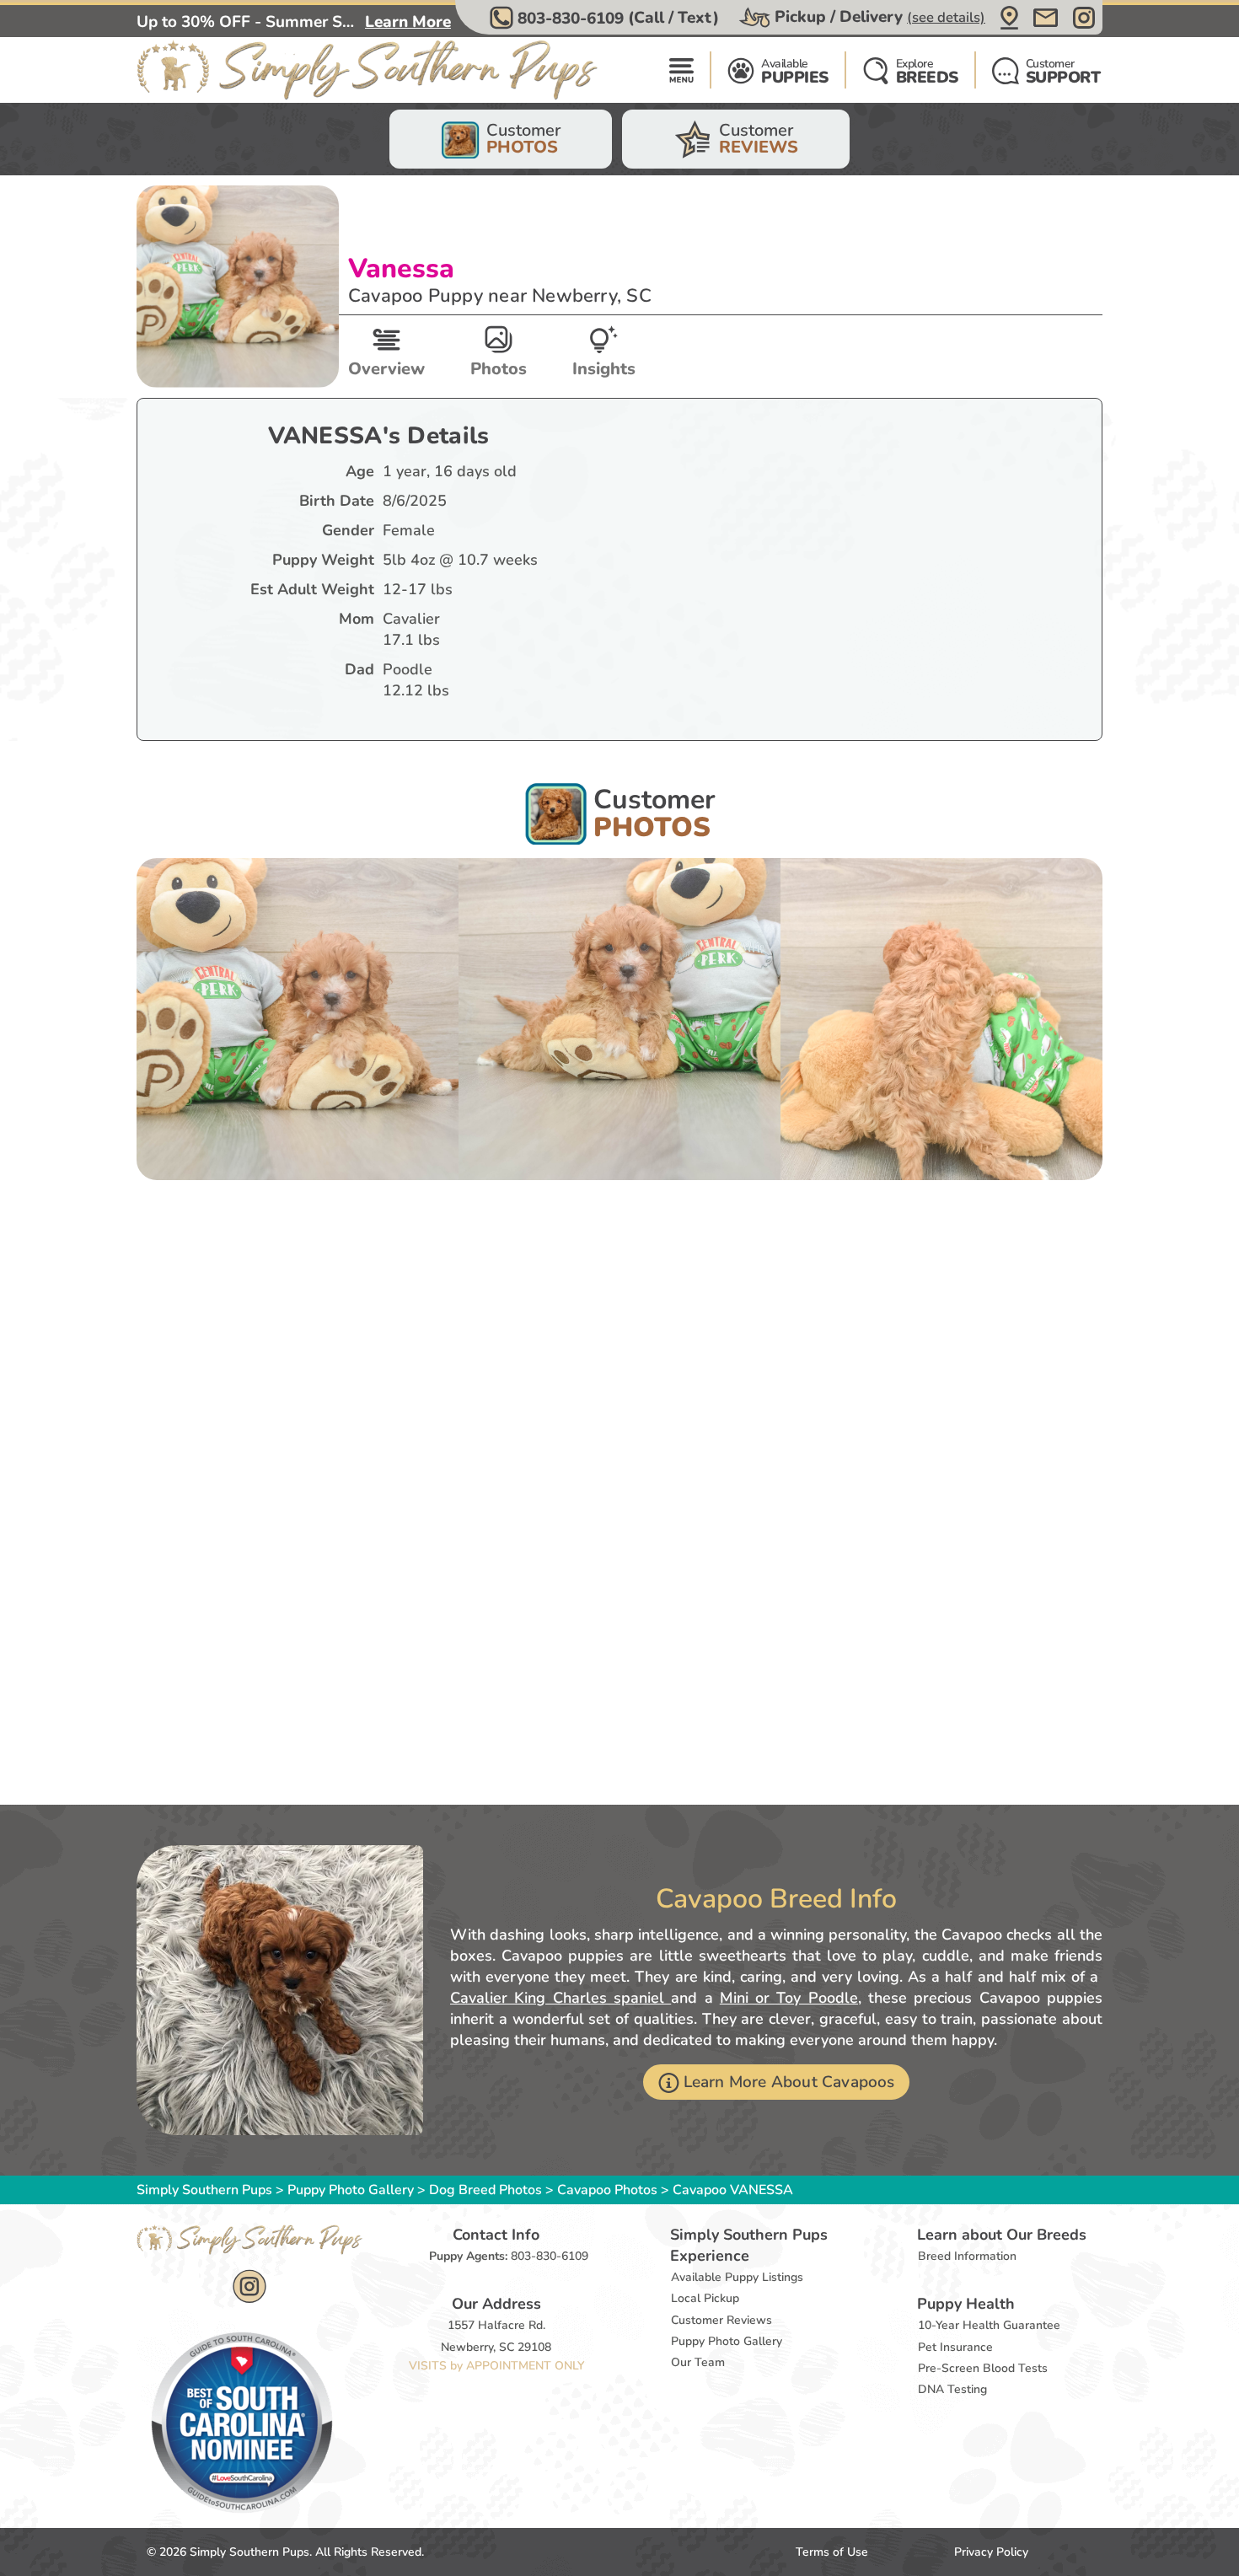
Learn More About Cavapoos (789, 2082)
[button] (606, 18)
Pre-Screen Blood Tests (983, 2368)
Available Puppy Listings (737, 2277)
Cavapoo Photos (607, 2190)
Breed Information (967, 2256)
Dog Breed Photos (485, 2190)
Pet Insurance (955, 2347)
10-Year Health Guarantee (989, 2325)
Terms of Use (832, 2552)
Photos (499, 369)
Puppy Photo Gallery (351, 2190)
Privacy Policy (991, 2552)
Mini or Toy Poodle (789, 1998)
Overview (386, 369)
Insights (604, 369)
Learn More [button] (408, 22)
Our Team (698, 2362)
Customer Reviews (721, 2320)
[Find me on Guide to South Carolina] (242, 2422)
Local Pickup (705, 2298)
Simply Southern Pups (204, 2190)
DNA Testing (952, 2389)
